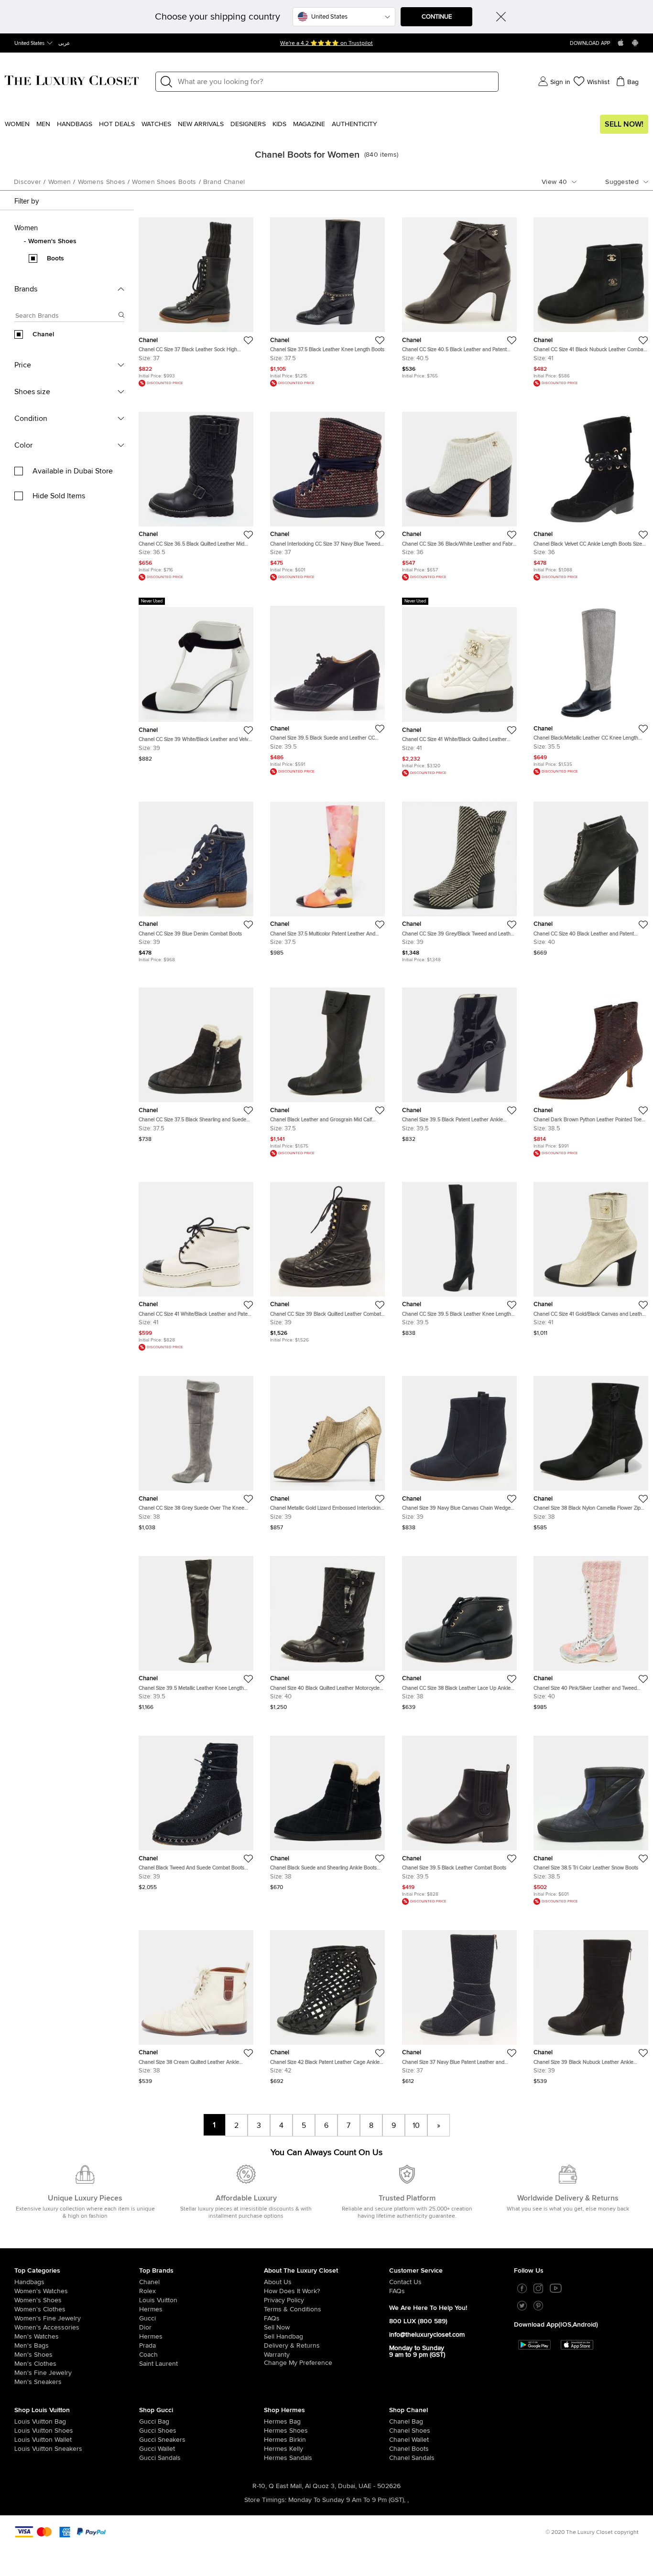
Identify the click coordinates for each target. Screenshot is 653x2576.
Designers (248, 124)
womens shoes (102, 182)
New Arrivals (201, 124)
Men (43, 124)
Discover (27, 182)
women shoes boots (164, 182)
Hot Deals (117, 124)
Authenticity (354, 124)
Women (17, 124)
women (60, 182)
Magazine (309, 124)
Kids (279, 124)
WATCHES (156, 124)
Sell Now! (624, 124)
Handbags (75, 124)
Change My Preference (298, 2363)
